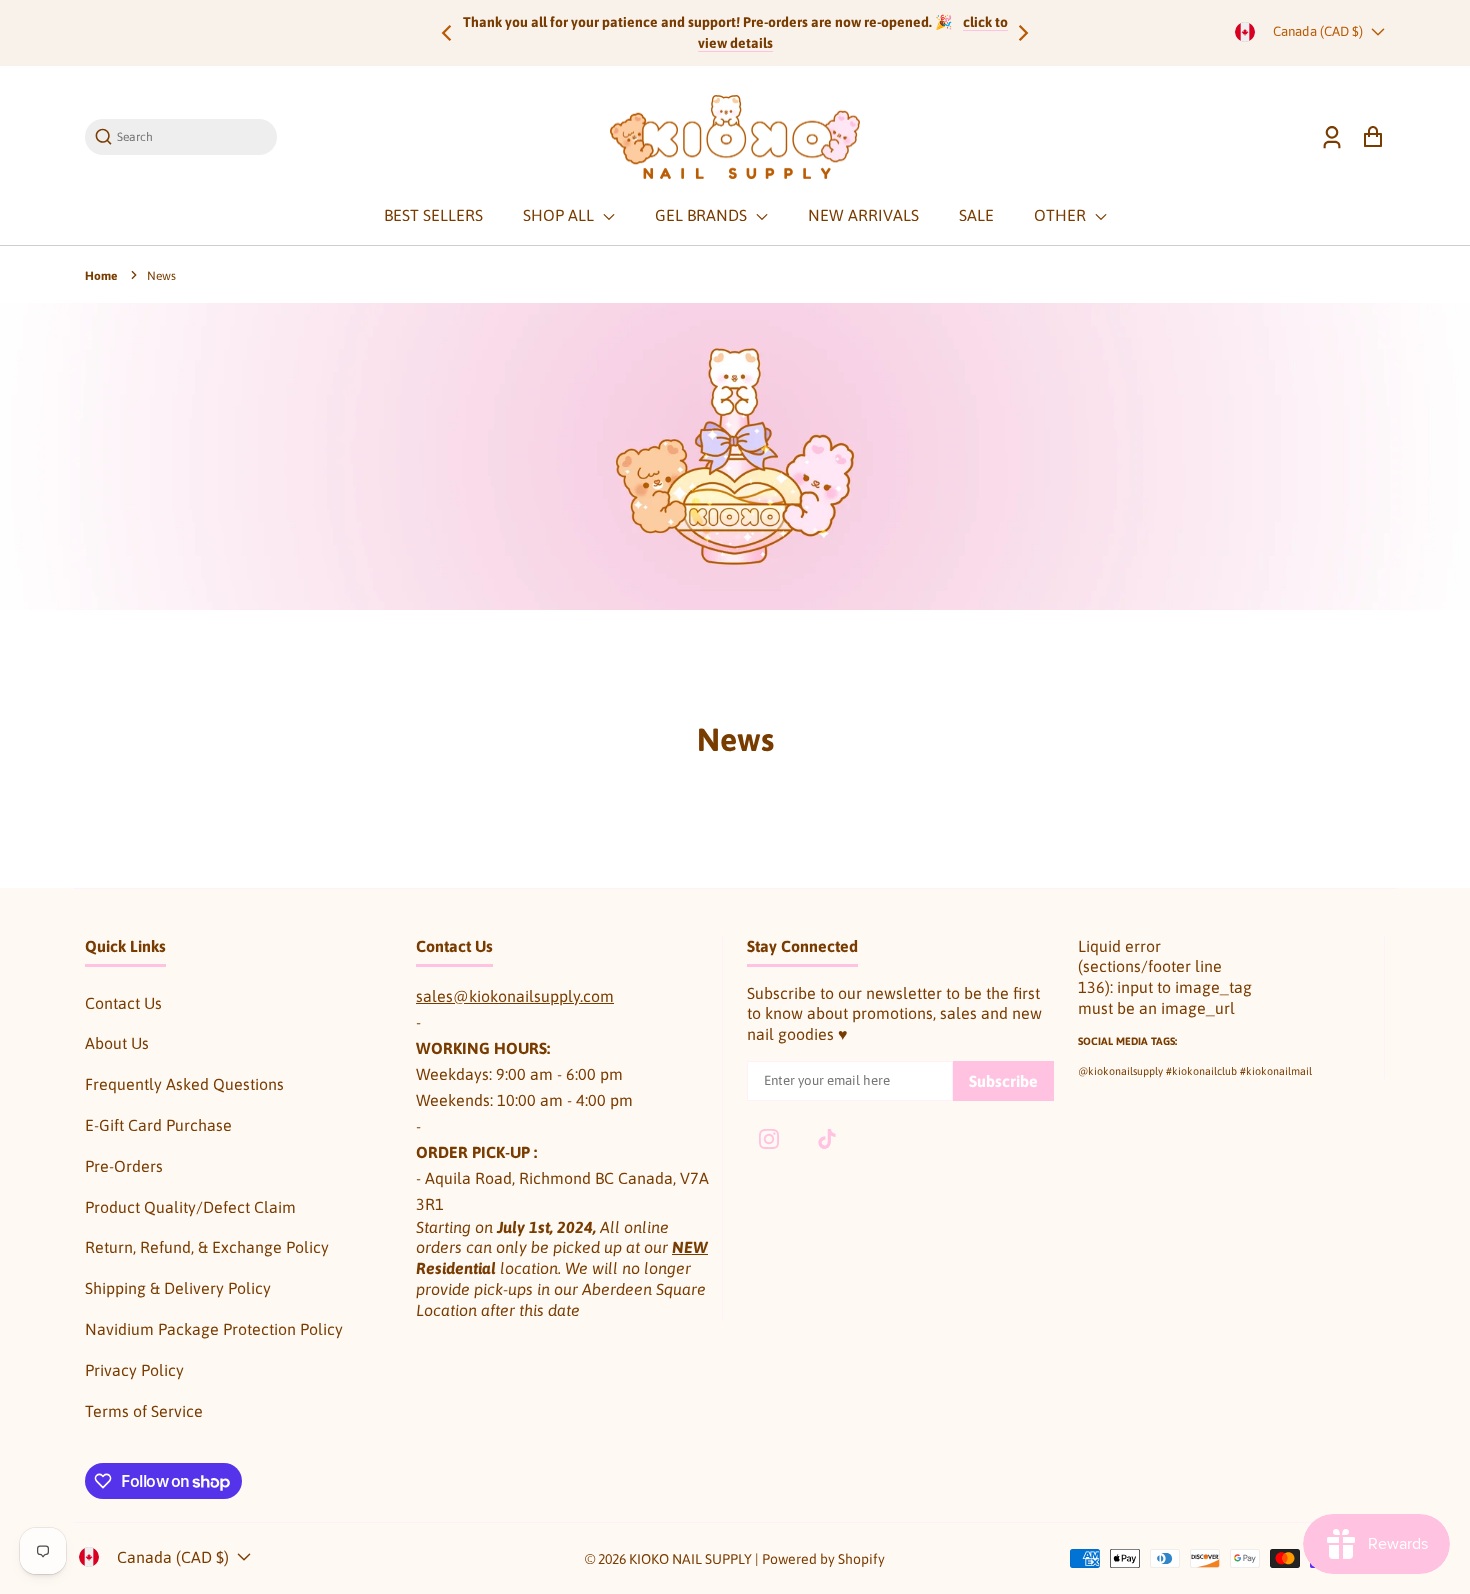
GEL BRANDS (703, 215)
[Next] (1022, 33)
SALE (976, 215)
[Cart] (1372, 137)
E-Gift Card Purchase (158, 1125)
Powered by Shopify (823, 1559)
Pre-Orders (124, 1166)
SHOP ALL (560, 215)
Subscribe (1003, 1081)
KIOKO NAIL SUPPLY (690, 1559)
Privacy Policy (134, 1370)
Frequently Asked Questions (184, 1084)
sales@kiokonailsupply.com (515, 996)
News (161, 276)
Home (101, 276)
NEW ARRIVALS (863, 215)
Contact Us (123, 1003)
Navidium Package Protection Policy (214, 1329)
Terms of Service (144, 1411)
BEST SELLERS (433, 215)
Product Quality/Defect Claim (190, 1207)
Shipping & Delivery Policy (178, 1288)
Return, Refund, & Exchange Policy (207, 1247)
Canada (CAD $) (1318, 31)
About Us (117, 1043)
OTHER (1062, 215)
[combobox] (191, 136)
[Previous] (448, 33)
